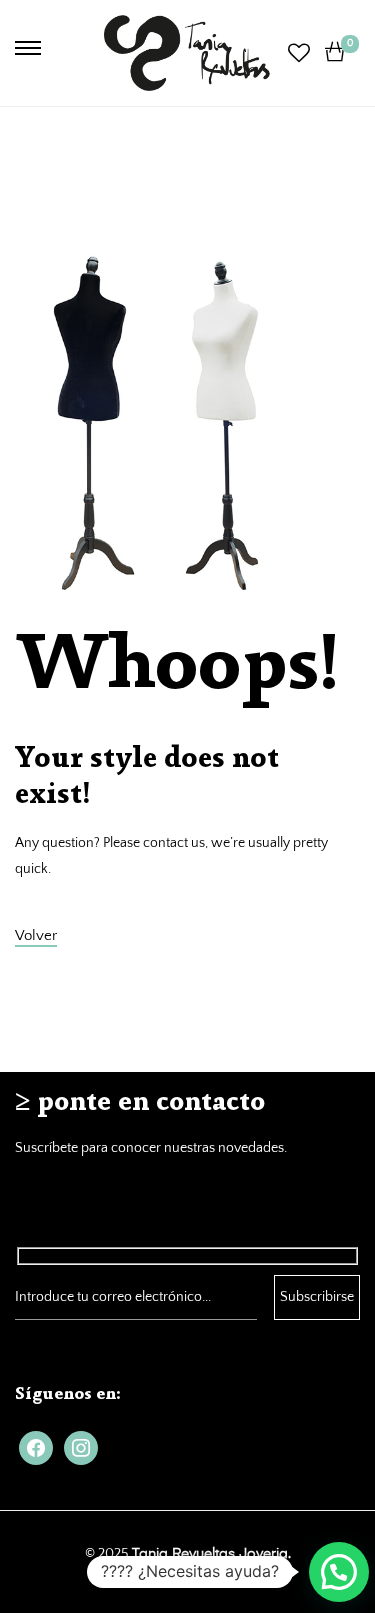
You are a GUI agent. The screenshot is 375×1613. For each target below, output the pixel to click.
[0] (335, 52)
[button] (339, 1572)
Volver (36, 935)
